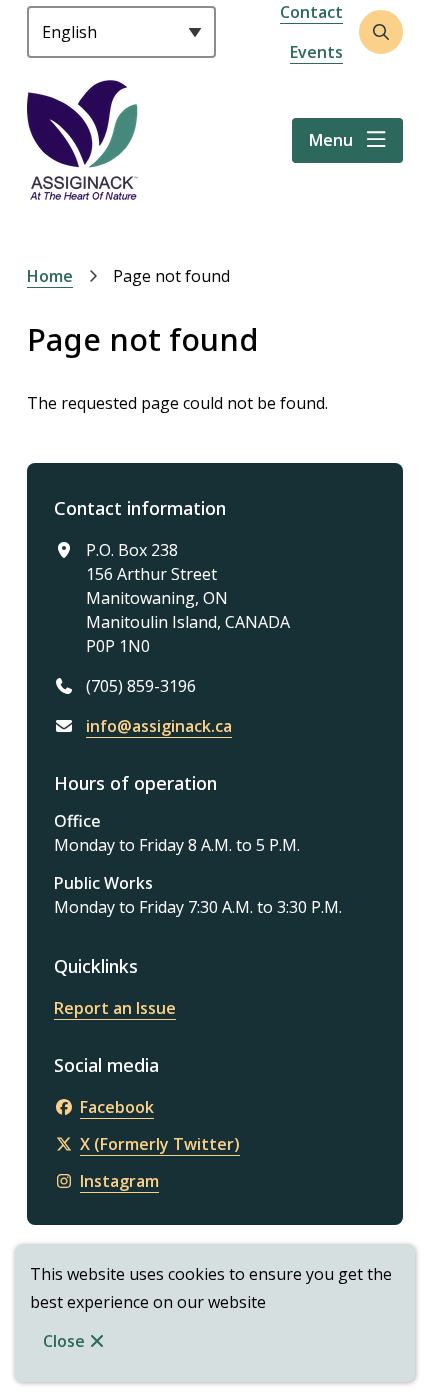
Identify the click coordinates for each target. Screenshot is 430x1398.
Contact (311, 12)
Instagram (119, 1181)
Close (64, 1341)
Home (50, 276)
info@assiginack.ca (159, 726)
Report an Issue (115, 1008)
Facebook (117, 1107)
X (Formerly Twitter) (160, 1144)
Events (316, 52)
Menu (331, 140)
